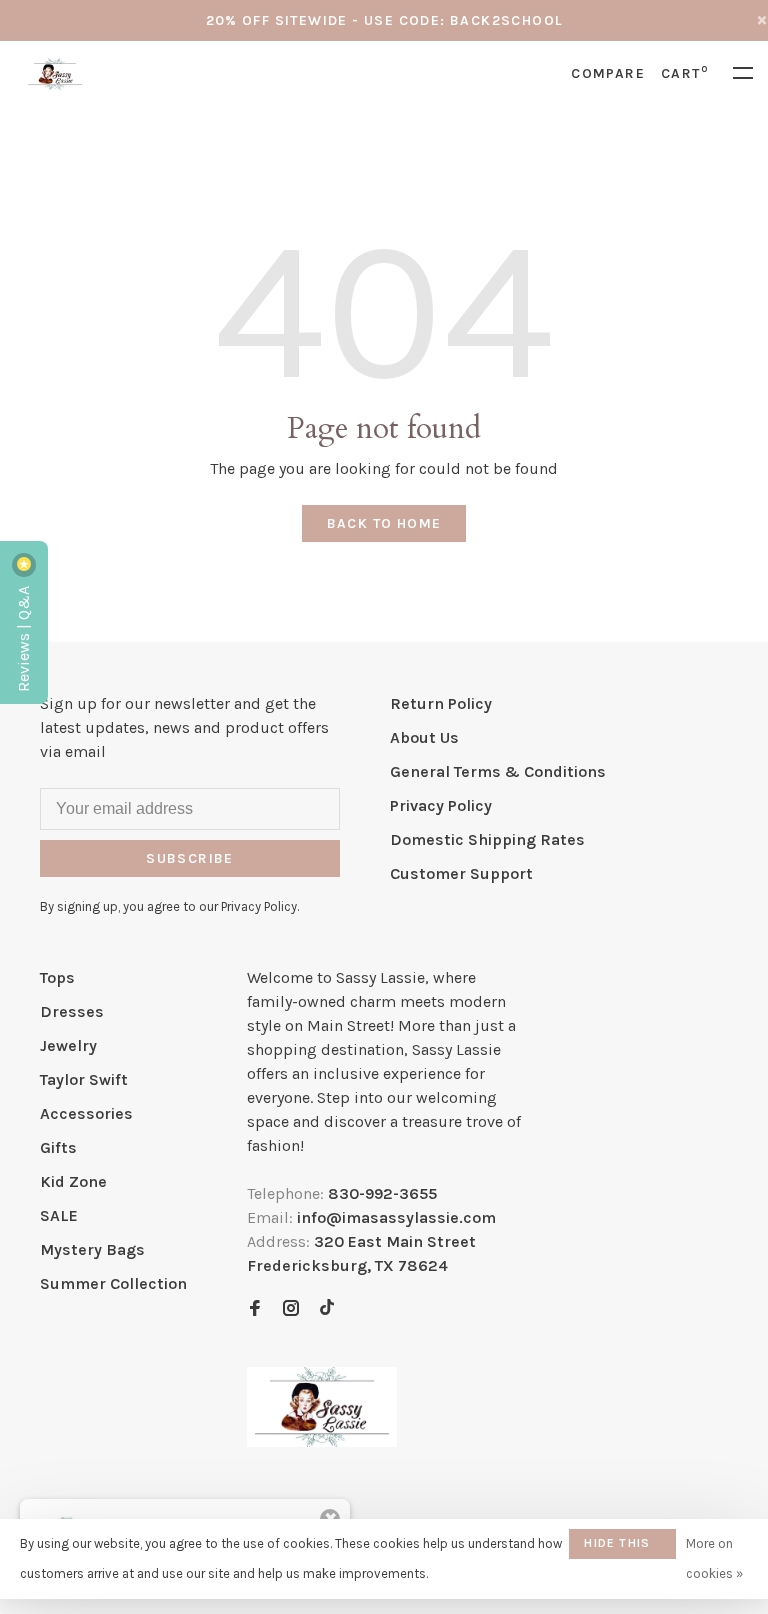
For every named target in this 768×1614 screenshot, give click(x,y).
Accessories (86, 1113)
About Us (424, 737)
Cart (684, 73)
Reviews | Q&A (23, 637)
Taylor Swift (84, 1079)
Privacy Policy (441, 805)
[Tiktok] (327, 1309)
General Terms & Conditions (498, 771)
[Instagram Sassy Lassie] (291, 1309)
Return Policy (441, 703)
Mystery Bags (92, 1249)
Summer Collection (113, 1283)
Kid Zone (73, 1181)
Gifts (58, 1147)
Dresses (72, 1011)
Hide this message (617, 1547)
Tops (57, 977)
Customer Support (461, 873)
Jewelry (68, 1045)
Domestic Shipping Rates (487, 839)
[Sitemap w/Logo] (322, 1441)
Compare (608, 73)
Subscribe (190, 858)
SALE (59, 1215)
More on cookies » (714, 1558)
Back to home (384, 523)
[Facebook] (255, 1309)
